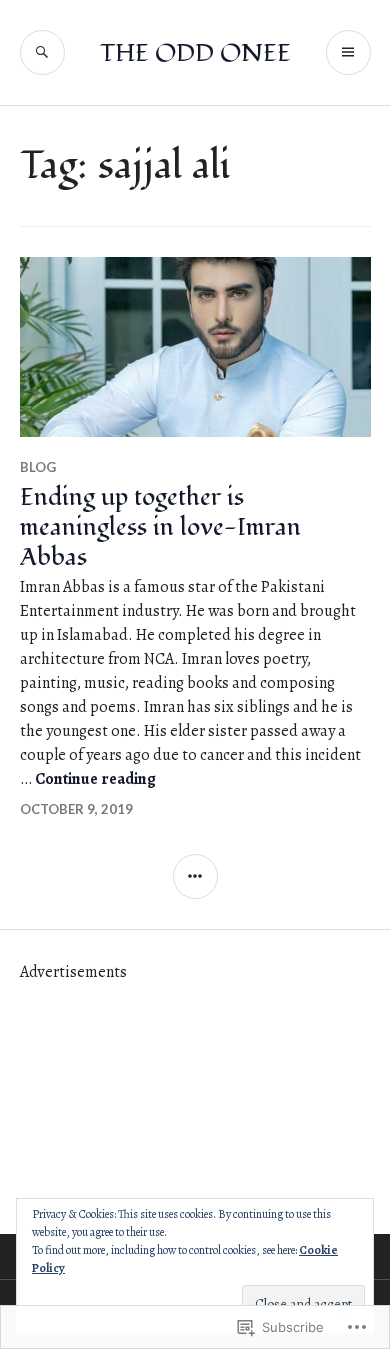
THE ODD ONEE (195, 53)
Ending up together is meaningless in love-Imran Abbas (160, 527)
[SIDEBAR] (195, 876)
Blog (38, 467)
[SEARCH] (42, 52)
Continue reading (95, 779)
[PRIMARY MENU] (348, 52)
